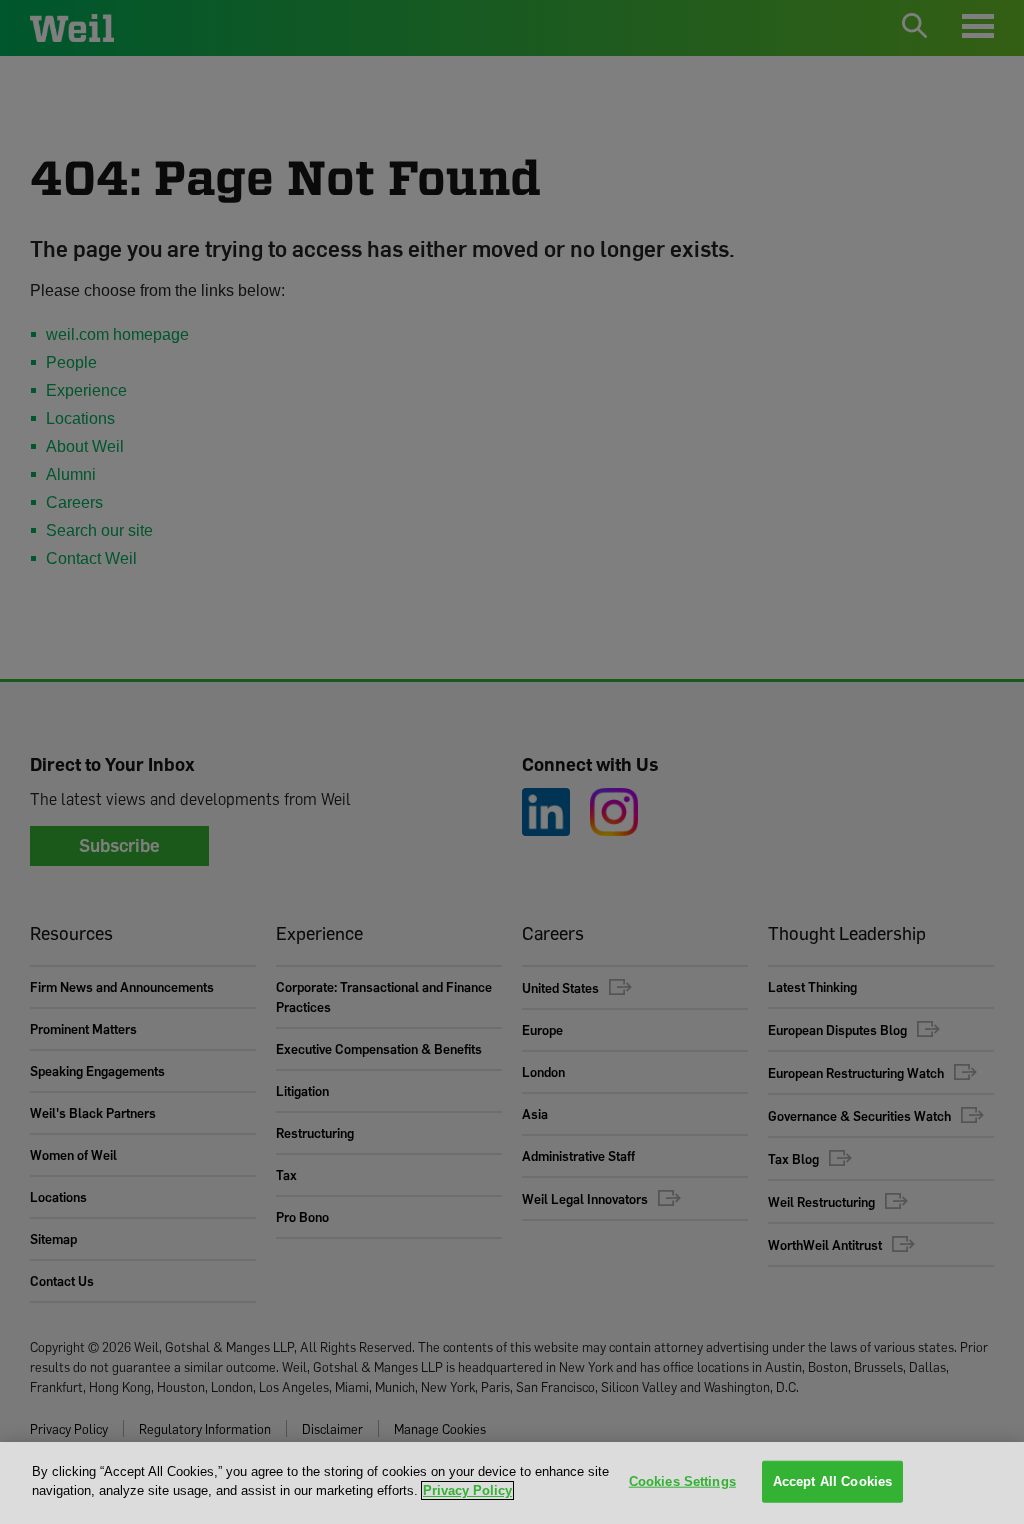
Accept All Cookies (832, 1481)
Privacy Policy (467, 1490)
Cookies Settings (682, 1481)
